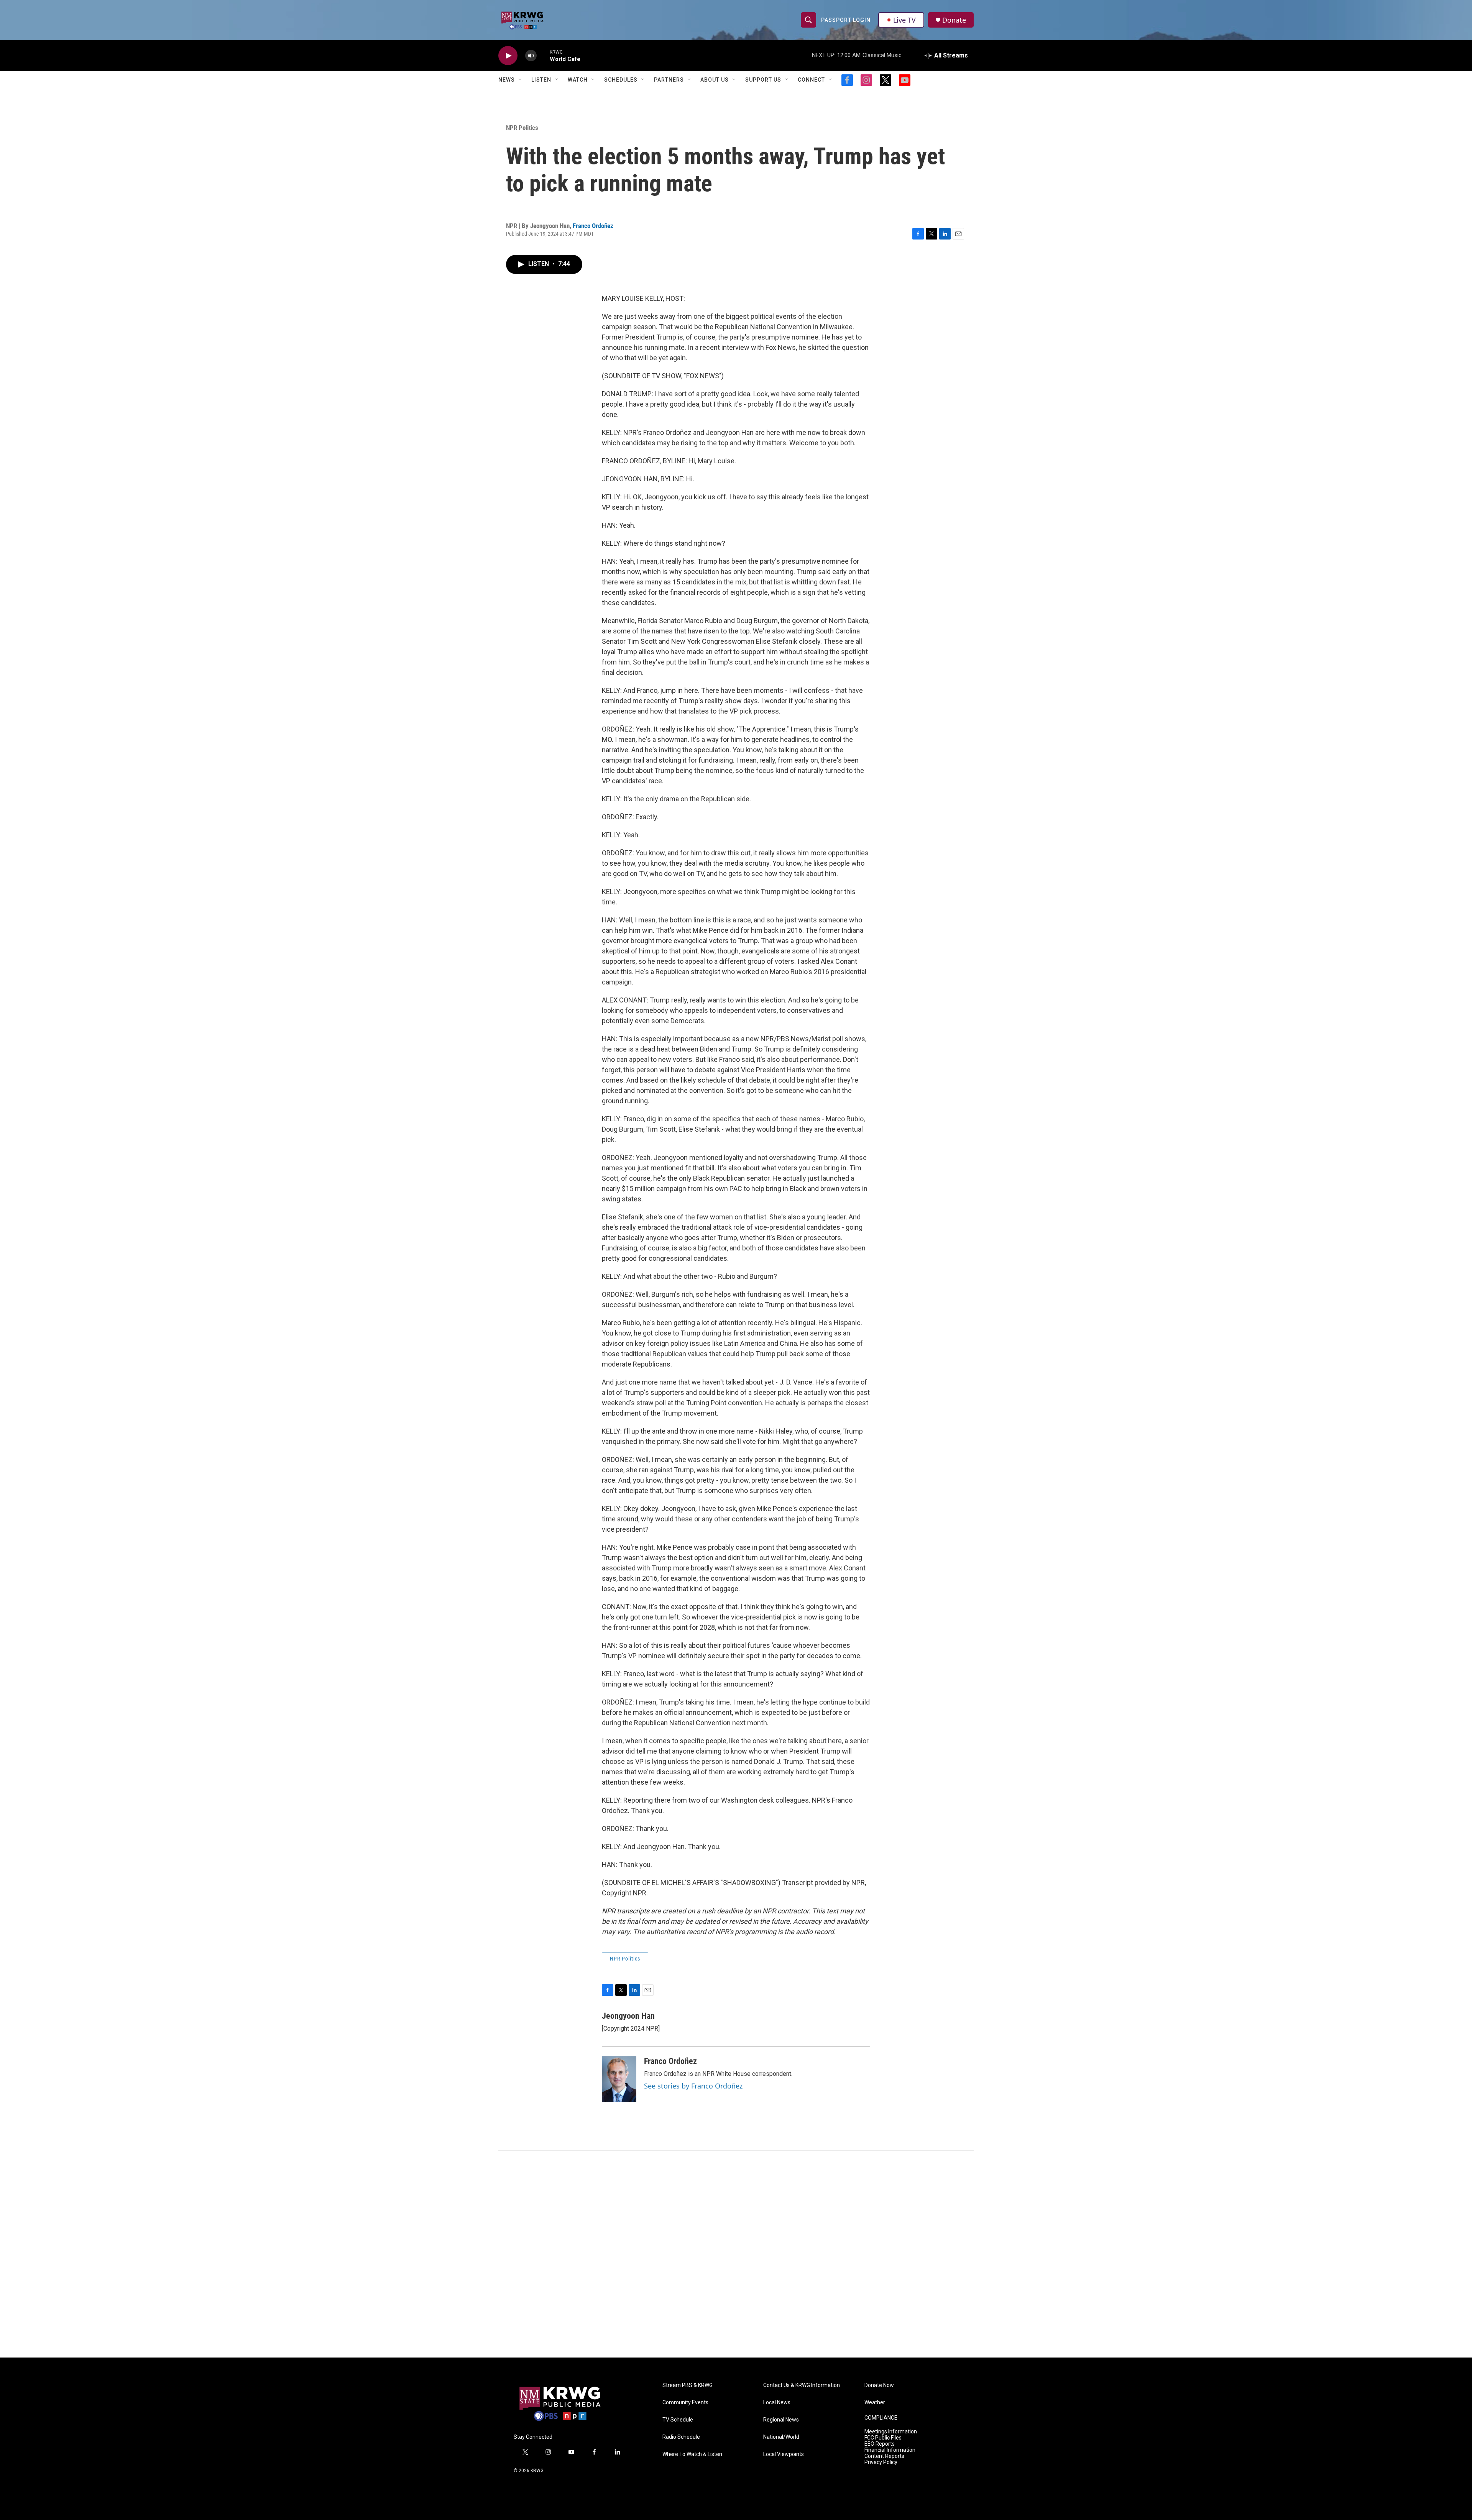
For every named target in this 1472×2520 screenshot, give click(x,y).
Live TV (904, 20)
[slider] (543, 55)
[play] (508, 56)
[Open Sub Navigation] (521, 80)
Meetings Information (891, 2432)
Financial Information (890, 2450)
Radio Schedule (681, 2437)
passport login (846, 20)
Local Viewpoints (784, 2454)
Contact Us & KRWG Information (802, 2385)
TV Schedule (678, 2420)
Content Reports (884, 2456)
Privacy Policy (881, 2462)
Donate (954, 20)
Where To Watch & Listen (692, 2454)
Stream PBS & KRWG (688, 2385)
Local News (777, 2403)
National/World (781, 2437)
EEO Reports (880, 2444)
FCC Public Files (883, 2438)
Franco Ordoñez (593, 226)
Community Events (685, 2403)
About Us (715, 80)
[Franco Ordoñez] (619, 2079)
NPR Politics (522, 128)
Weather (875, 2403)
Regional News (781, 2420)
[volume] (531, 56)
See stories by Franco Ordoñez (693, 2086)
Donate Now (879, 2385)
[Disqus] (736, 2254)
